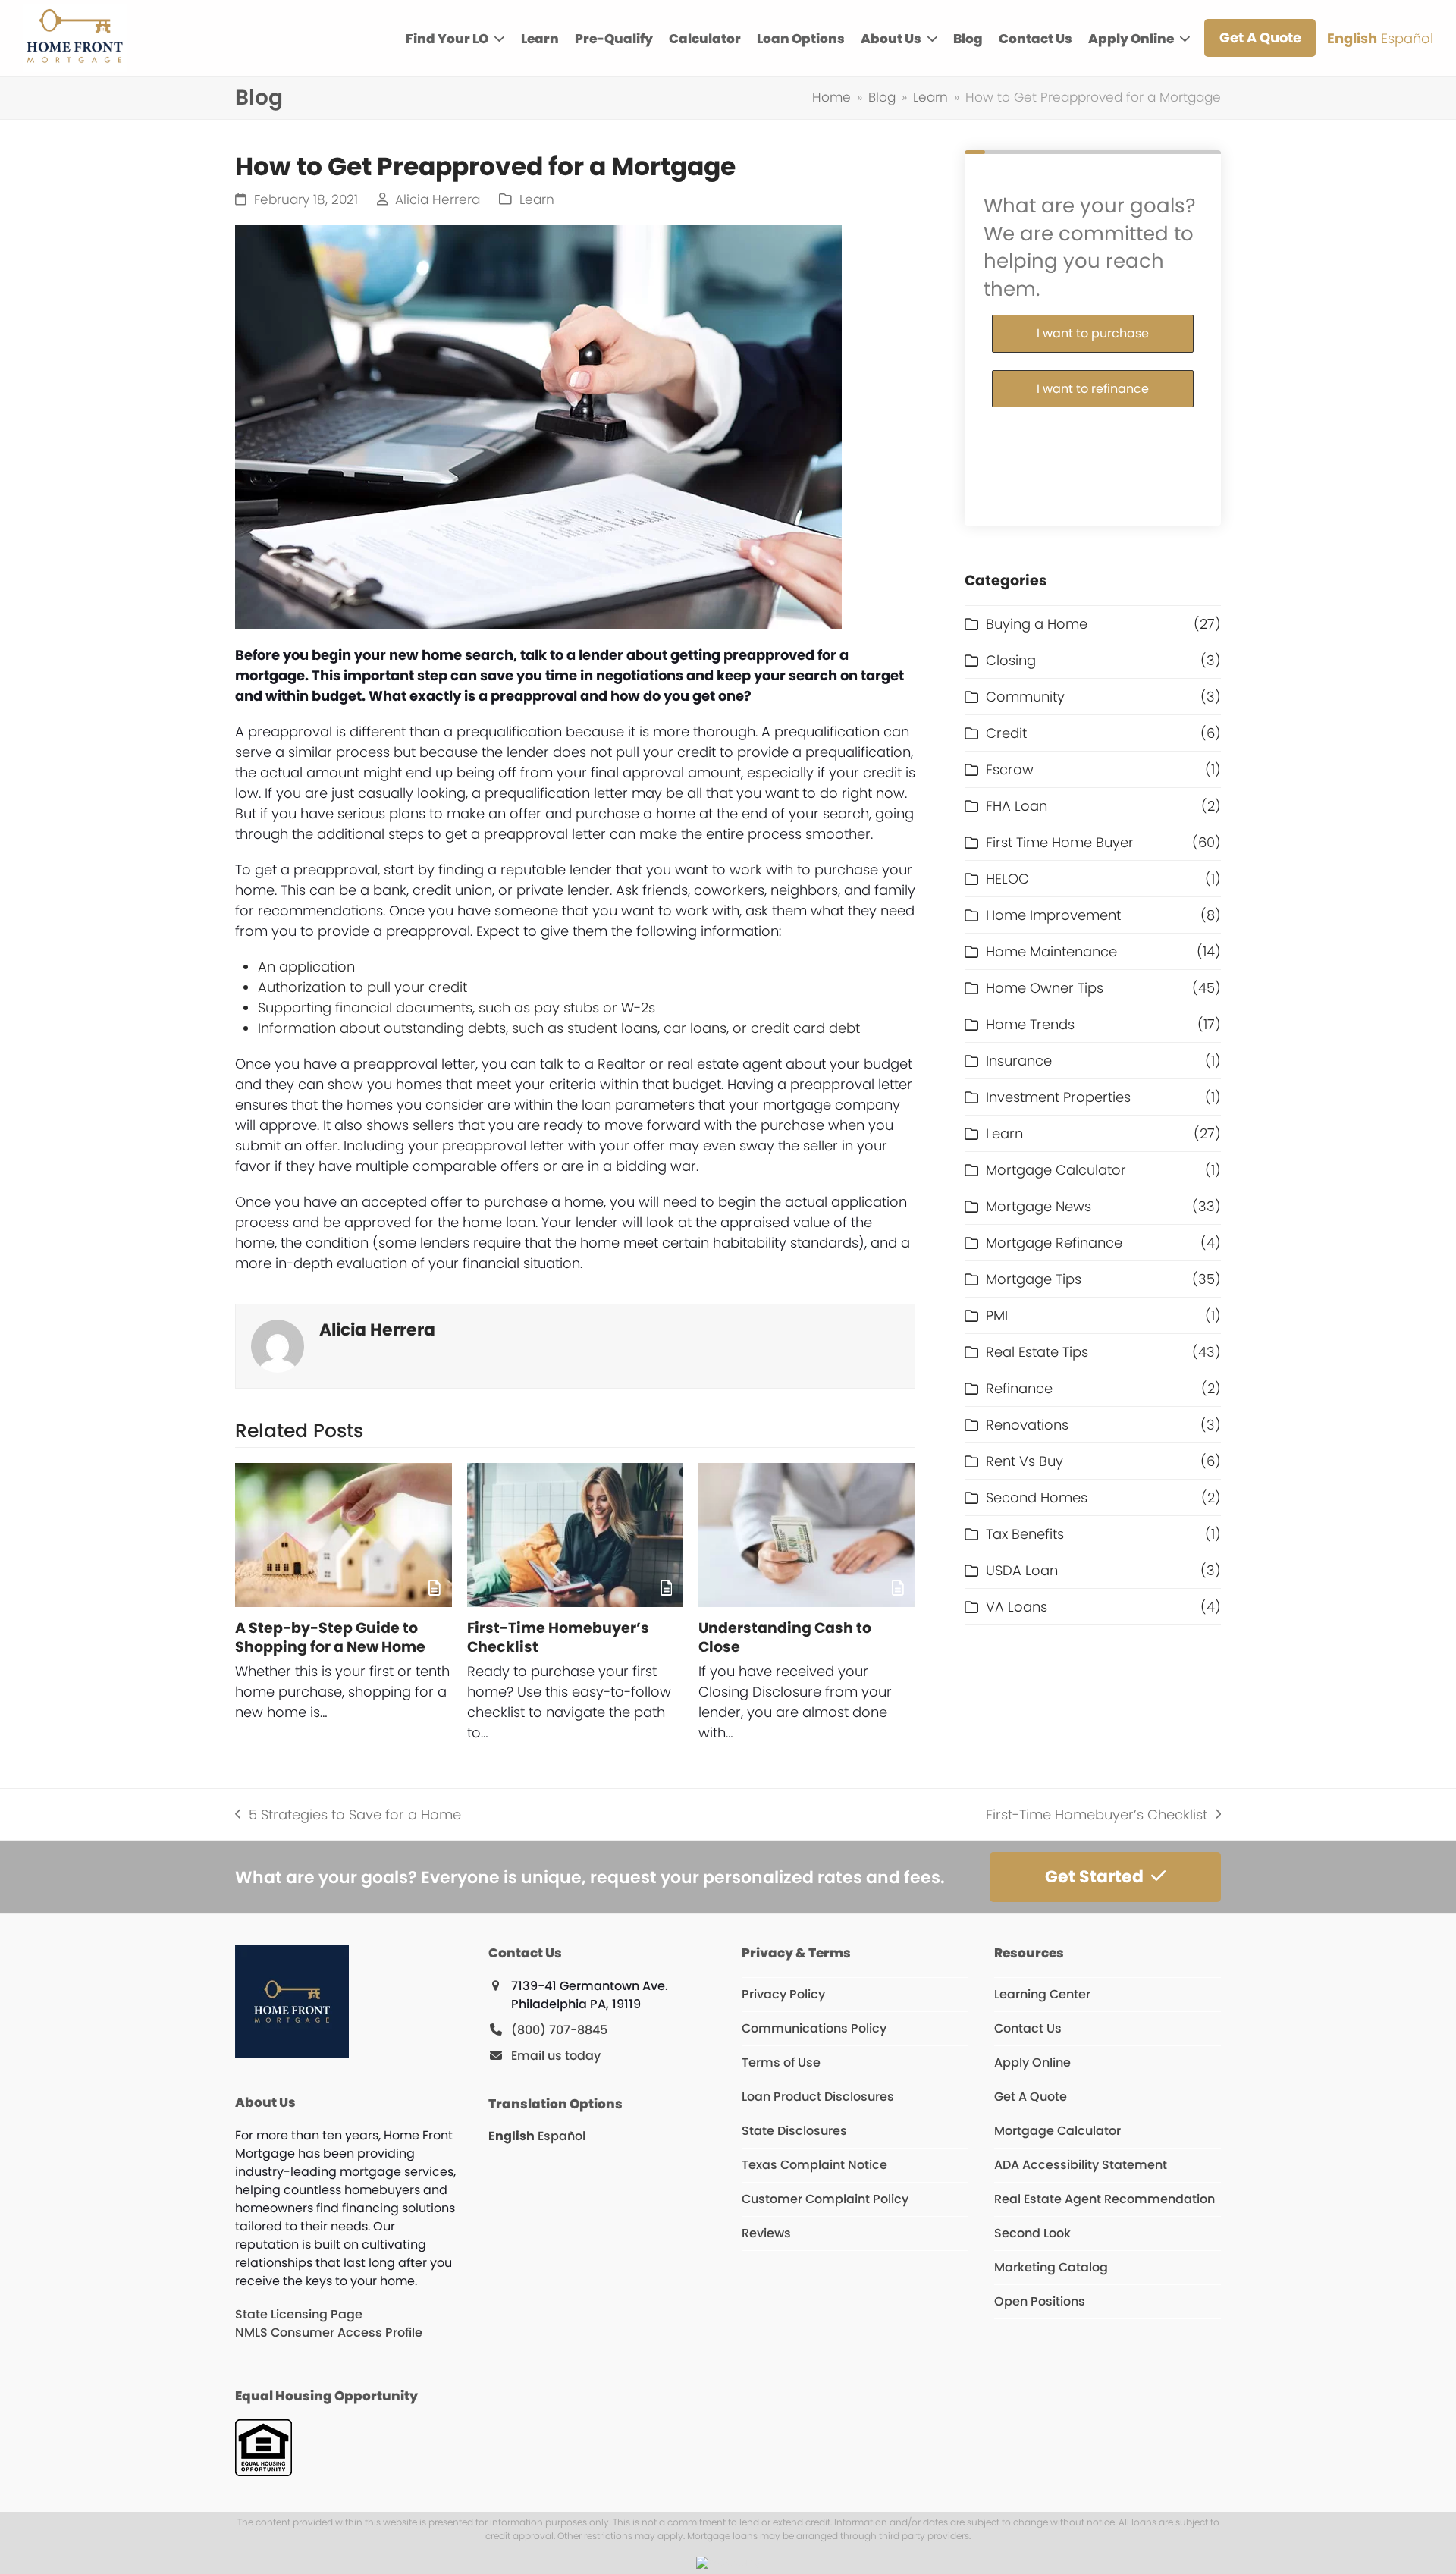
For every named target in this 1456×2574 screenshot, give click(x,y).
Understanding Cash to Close (785, 1637)
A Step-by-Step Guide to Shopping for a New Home (330, 1637)
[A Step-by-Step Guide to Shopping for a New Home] (344, 1535)
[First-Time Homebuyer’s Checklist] (576, 1535)
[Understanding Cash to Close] (807, 1535)
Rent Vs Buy (1025, 1461)
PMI (997, 1315)
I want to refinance (1093, 389)
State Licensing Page (299, 2314)
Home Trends (1030, 1024)
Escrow (1010, 769)
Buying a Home (1037, 624)
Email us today (556, 2056)
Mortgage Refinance (1054, 1243)
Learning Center (1042, 1994)
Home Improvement (1053, 915)
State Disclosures (794, 2131)
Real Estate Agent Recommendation (1105, 2199)
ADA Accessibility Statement (1081, 2165)
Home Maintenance (1051, 951)
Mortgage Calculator (1056, 1170)
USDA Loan (1022, 1570)
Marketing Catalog (1051, 2267)
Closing (1011, 660)
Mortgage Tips (1034, 1279)
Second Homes (1037, 1497)
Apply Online (1032, 2062)
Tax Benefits (1025, 1534)
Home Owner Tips (1045, 988)
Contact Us (1028, 2028)
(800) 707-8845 (559, 2030)
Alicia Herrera (438, 200)
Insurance (1019, 1061)
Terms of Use (781, 2062)
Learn (537, 200)
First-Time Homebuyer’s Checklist (558, 1637)
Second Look (1032, 2233)
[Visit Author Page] (278, 1344)
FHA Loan (1017, 806)
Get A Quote (1031, 2097)
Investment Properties (1058, 1097)
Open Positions (1040, 2301)
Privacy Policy (783, 1994)
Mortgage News (1039, 1206)
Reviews (766, 2233)
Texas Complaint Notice (814, 2165)
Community (1025, 697)
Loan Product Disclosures (818, 2097)
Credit (1006, 733)
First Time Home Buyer (1060, 842)
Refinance (1019, 1388)
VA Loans (1017, 1607)
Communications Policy (814, 2028)
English (1352, 38)
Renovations (1027, 1425)
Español (1407, 38)
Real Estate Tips (1037, 1352)
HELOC (1007, 879)
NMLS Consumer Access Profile (329, 2332)
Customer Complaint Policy (825, 2199)
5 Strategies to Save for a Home (348, 1815)
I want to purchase (1093, 333)
